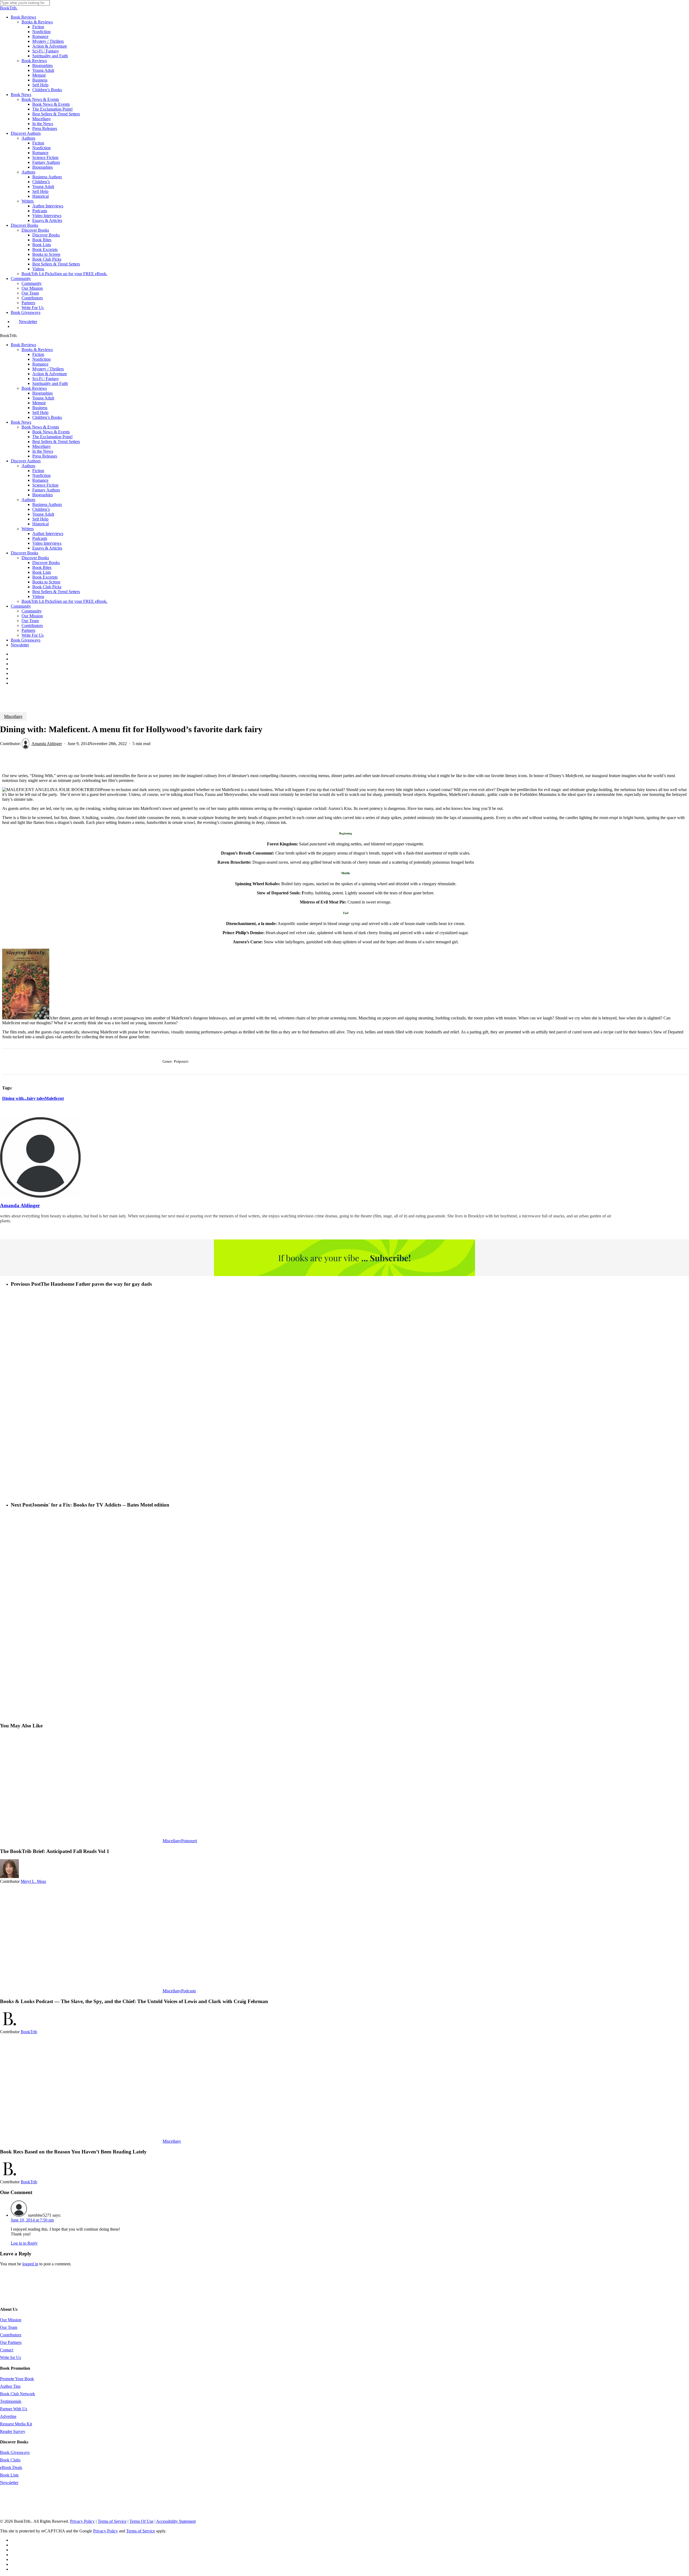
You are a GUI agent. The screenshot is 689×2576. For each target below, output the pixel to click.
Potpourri (189, 1841)
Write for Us (10, 2357)
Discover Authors (26, 461)
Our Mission (32, 616)
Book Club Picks (47, 587)
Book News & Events (40, 427)
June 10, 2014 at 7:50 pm (32, 2220)
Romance (40, 364)
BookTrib (29, 2032)
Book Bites (42, 567)
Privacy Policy (82, 2521)
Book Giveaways (26, 640)
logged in (30, 2264)
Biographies (43, 393)
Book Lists (42, 572)
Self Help (40, 412)
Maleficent (54, 1098)
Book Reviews (23, 345)
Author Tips (10, 2386)
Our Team (30, 621)
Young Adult (43, 398)
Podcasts (189, 1991)
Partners (28, 630)
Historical (41, 524)
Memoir (39, 403)
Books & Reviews (37, 350)
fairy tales (36, 1098)
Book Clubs (10, 2460)
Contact (7, 2350)
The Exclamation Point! (52, 437)
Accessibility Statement (176, 2521)
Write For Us (33, 635)
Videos (38, 596)
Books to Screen (46, 582)
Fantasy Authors (46, 490)
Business (40, 408)
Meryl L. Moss (33, 1881)
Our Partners (11, 2342)
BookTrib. (9, 8)
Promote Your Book (17, 2379)
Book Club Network (17, 2394)
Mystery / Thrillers (48, 369)
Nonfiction (41, 359)
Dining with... (15, 1098)
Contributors (32, 626)
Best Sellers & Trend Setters (56, 442)
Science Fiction (45, 485)
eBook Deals (11, 2467)
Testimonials (11, 2401)
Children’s (41, 509)
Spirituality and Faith (50, 383)
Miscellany (42, 446)
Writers (28, 529)
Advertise (8, 2416)
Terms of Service (112, 2521)
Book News (21, 422)
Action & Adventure (50, 374)
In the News (43, 451)
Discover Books (24, 553)
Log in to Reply (24, 2243)
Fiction (38, 354)
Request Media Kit (16, 2424)
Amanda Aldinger (47, 744)
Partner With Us (14, 2409)
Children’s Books (47, 417)
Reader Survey (13, 2431)
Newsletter (20, 645)
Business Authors (47, 504)
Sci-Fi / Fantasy (46, 379)
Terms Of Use (141, 2521)
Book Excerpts (45, 577)
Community (21, 606)
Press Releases (45, 456)
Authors (28, 466)
